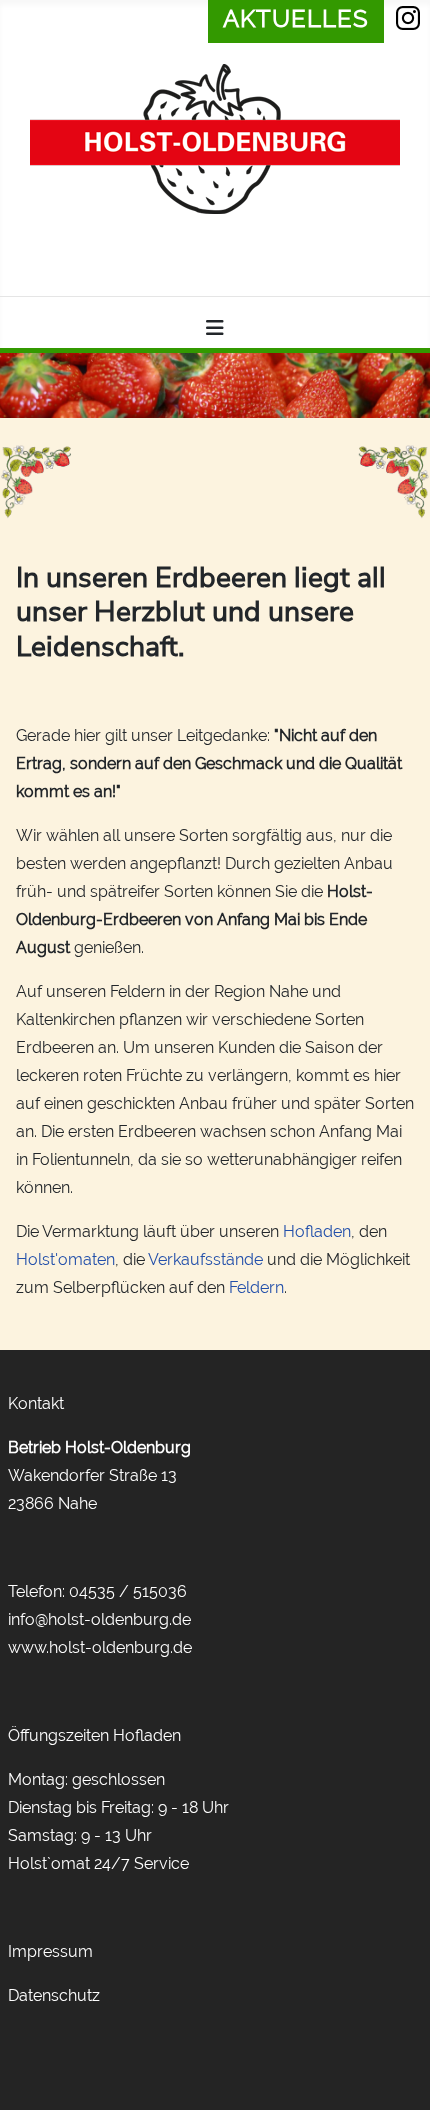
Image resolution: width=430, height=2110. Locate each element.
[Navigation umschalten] (215, 328)
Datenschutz (54, 1995)
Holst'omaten (65, 1259)
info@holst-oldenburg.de (99, 1619)
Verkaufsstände (205, 1259)
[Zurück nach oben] (395, 2071)
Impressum (50, 1951)
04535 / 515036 (128, 1591)
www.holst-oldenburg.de (100, 1647)
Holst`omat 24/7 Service (98, 1863)
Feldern (256, 1287)
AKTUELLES (296, 18)
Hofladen (317, 1231)
